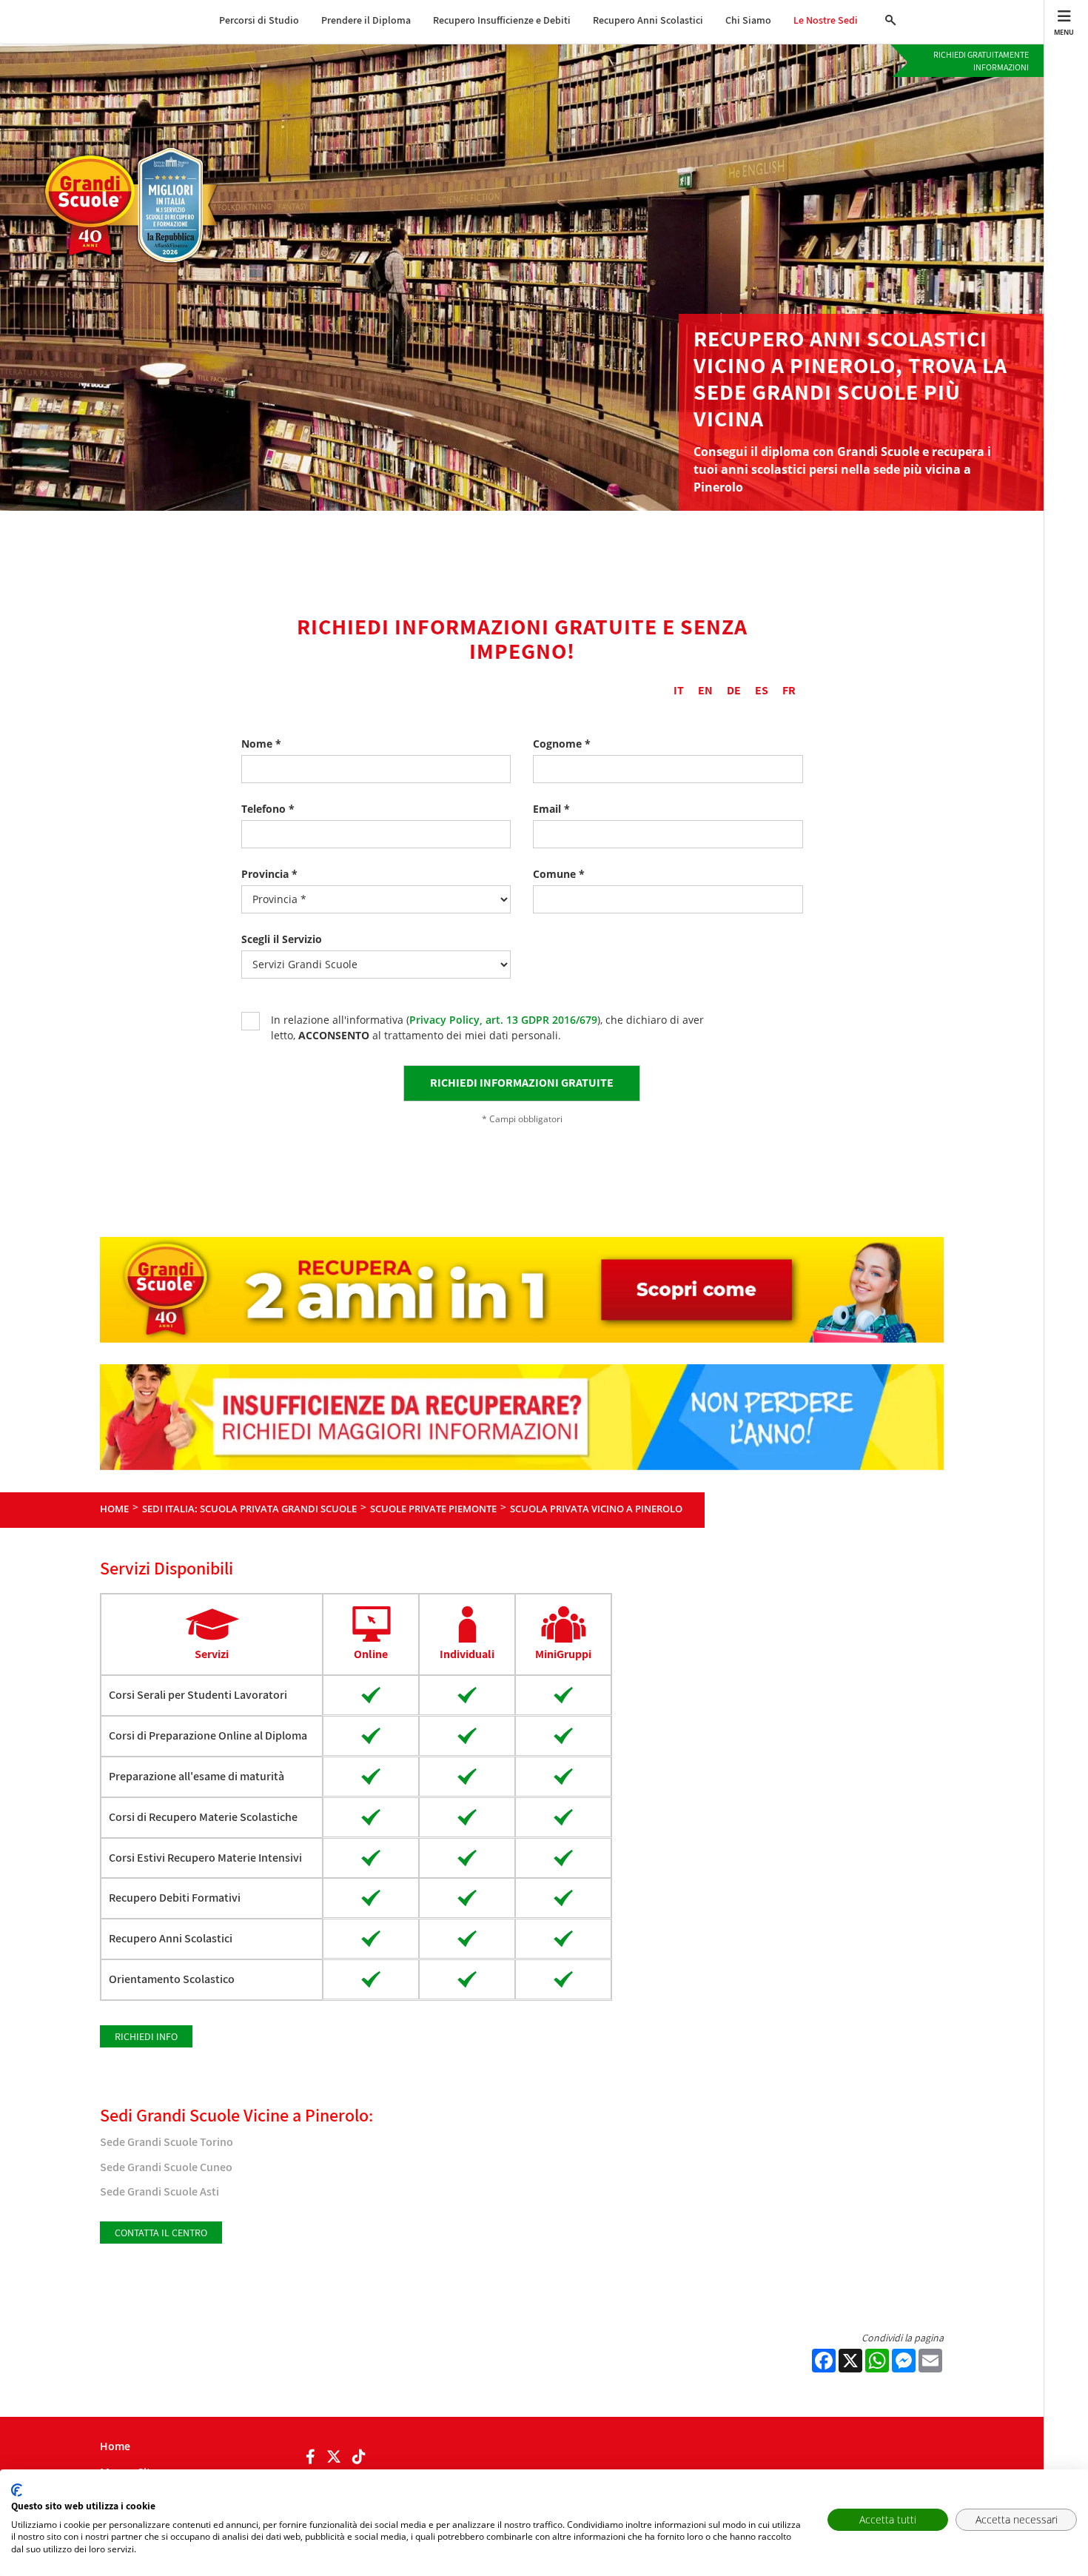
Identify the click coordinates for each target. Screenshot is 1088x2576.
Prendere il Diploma (366, 20)
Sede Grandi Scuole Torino (167, 2142)
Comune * (559, 874)
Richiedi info (146, 2036)
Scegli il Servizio (282, 939)
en (705, 690)
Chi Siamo (748, 20)
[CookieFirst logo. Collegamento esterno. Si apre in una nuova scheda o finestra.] (17, 2490)
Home (115, 2446)
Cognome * (562, 744)
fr (789, 690)
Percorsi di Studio (259, 20)
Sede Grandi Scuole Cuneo (166, 2167)
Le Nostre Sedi (826, 20)
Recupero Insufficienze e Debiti (502, 20)
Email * (551, 809)
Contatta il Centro (161, 2233)
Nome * (261, 744)
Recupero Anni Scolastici (648, 20)
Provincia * (269, 874)
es (762, 690)
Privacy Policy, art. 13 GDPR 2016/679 (503, 1020)
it (679, 690)
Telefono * (268, 809)
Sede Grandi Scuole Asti (159, 2191)
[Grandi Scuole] (138, 153)
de (734, 690)
